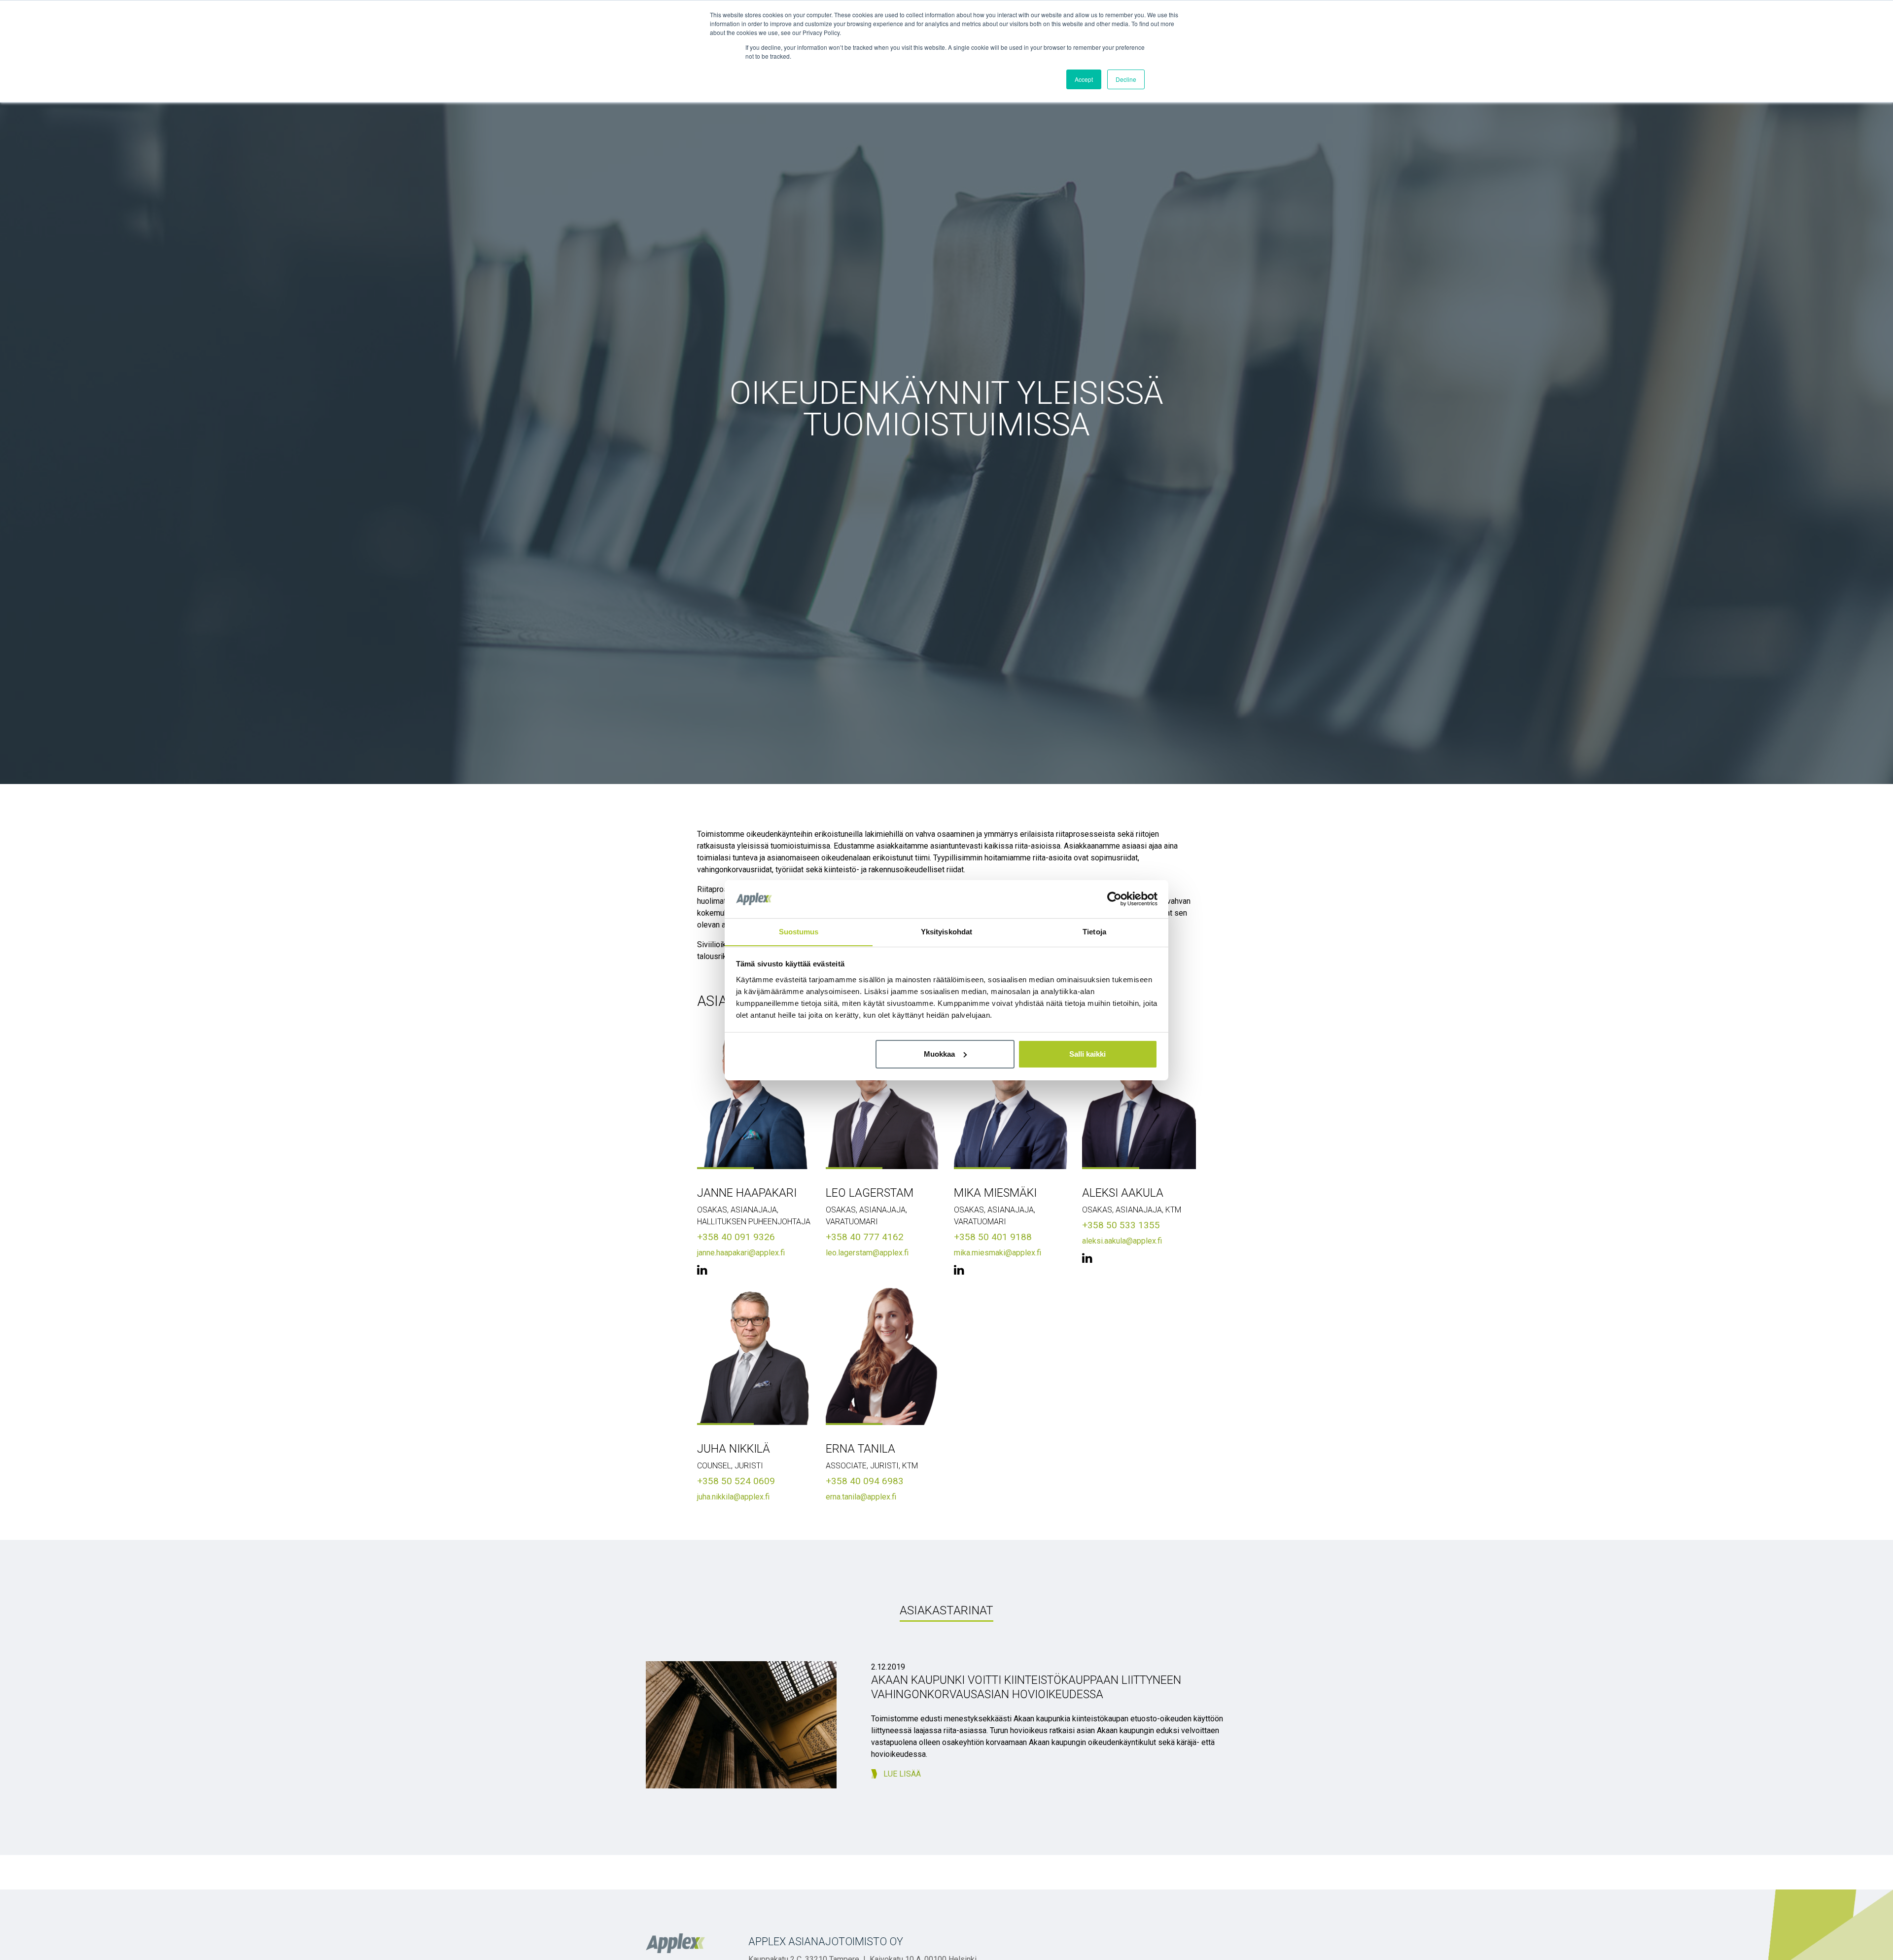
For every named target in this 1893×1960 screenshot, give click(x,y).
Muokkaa (939, 1054)
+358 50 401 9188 (993, 1237)
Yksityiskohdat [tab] (946, 931)
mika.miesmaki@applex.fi (998, 1253)
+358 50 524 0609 (736, 1481)
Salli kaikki (1087, 1054)
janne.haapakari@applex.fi (741, 1253)
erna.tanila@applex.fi (861, 1497)
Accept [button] (1084, 79)
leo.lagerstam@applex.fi (867, 1253)
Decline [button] (1126, 79)
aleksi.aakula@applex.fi (1122, 1241)
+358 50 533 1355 (1121, 1225)
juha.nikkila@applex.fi (733, 1497)
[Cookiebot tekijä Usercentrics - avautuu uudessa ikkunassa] (1114, 899)
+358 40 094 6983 (865, 1481)
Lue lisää (902, 1774)
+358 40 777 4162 (865, 1237)
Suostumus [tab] (799, 931)
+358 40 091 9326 (736, 1237)
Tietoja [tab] (1094, 931)
